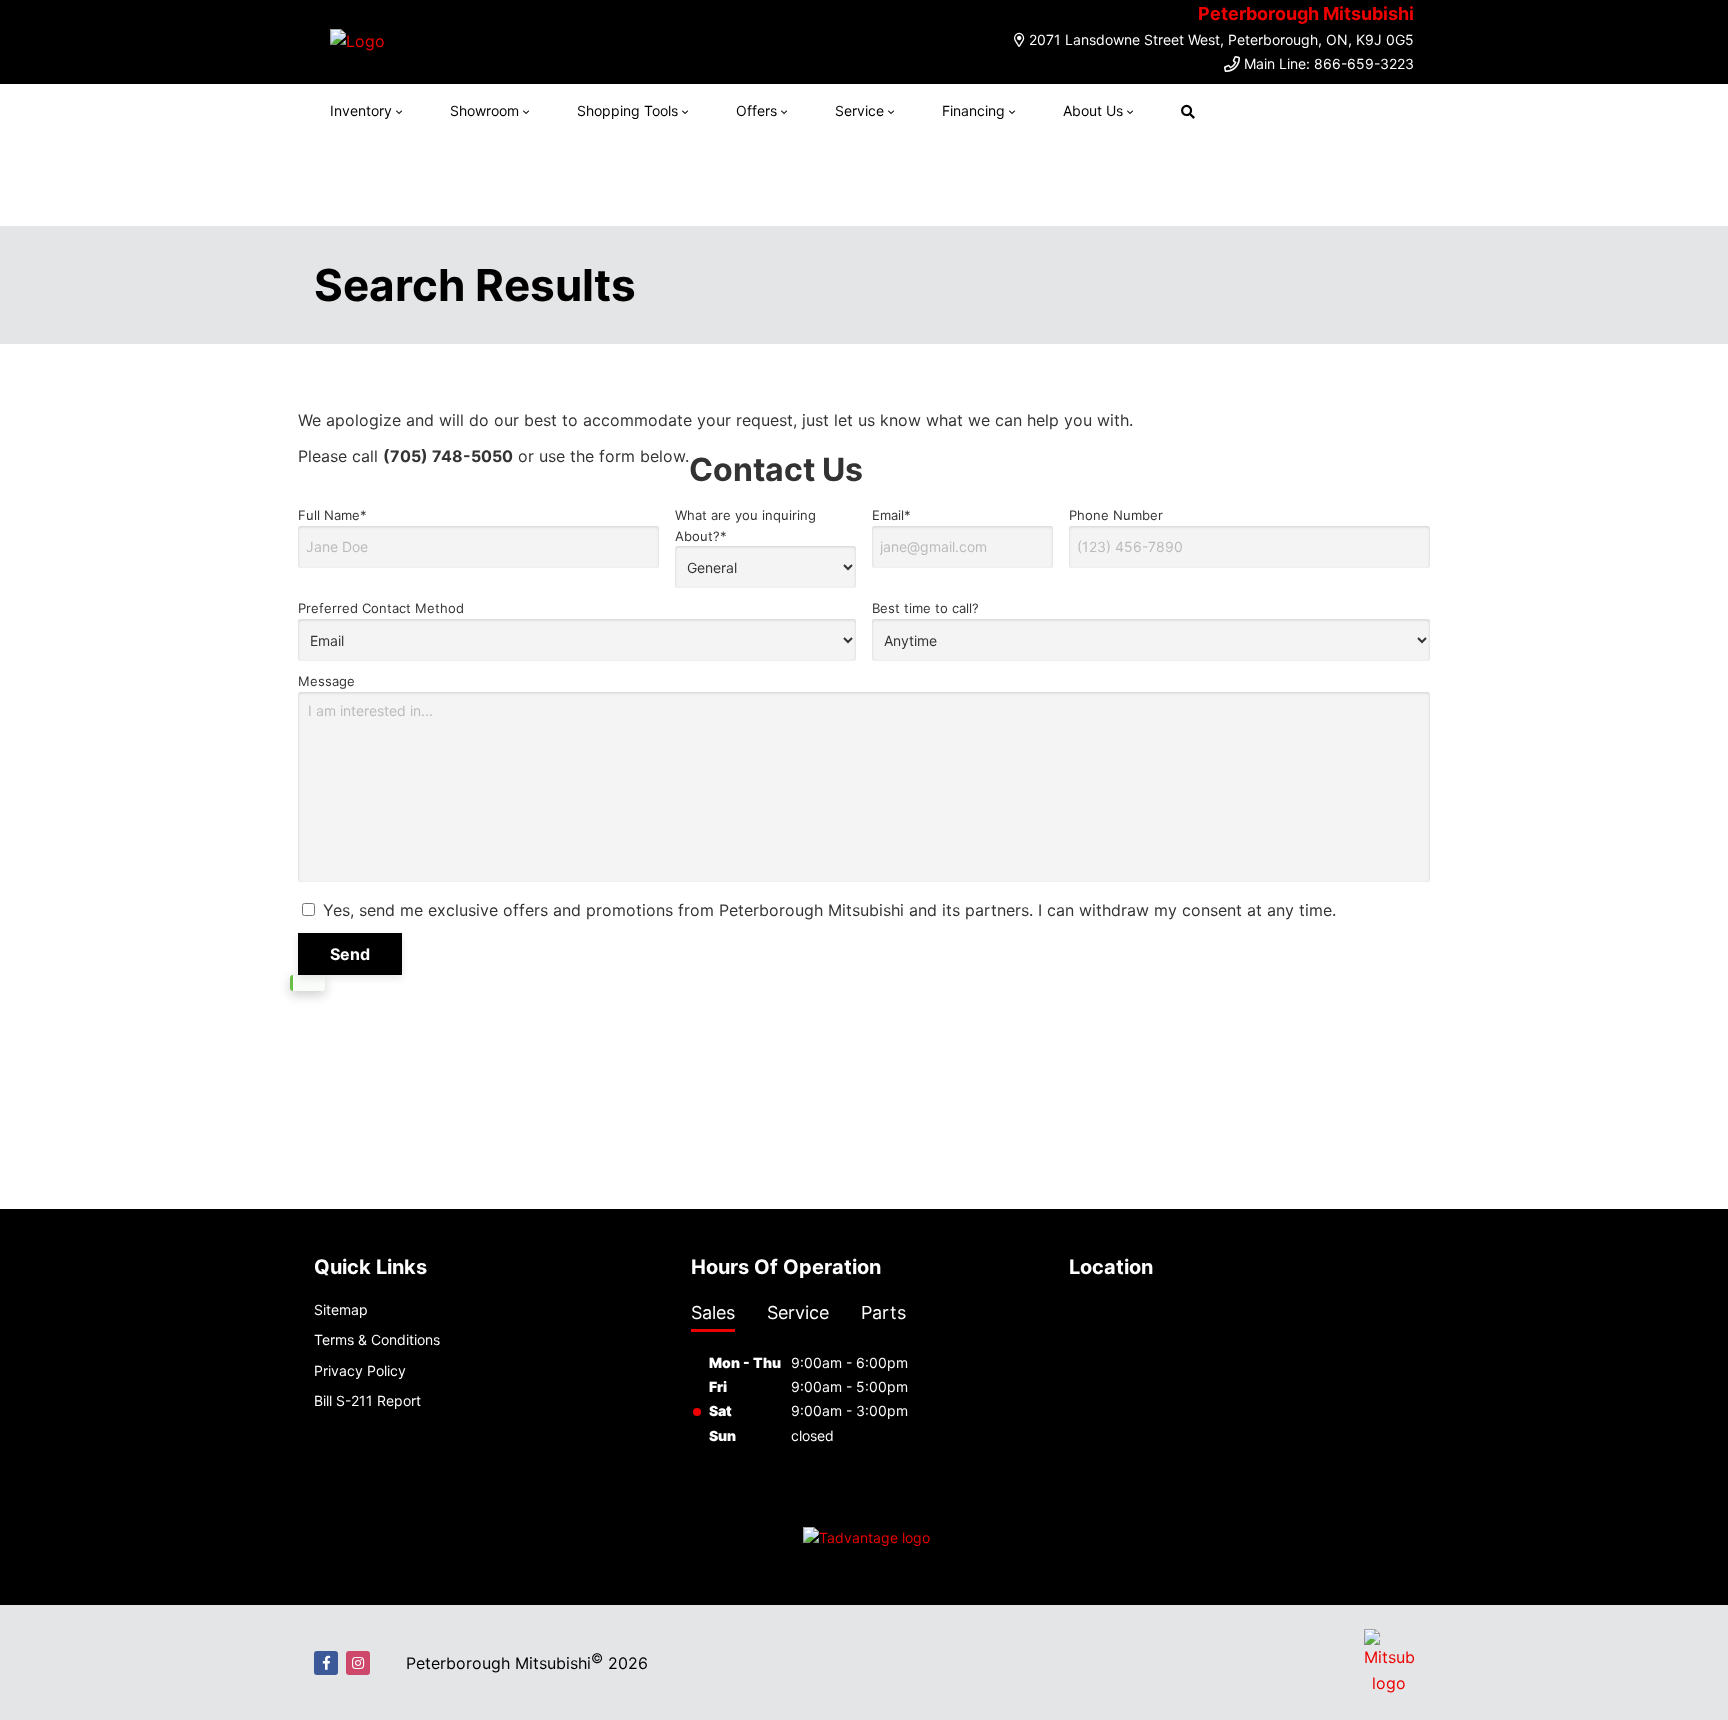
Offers (756, 110)
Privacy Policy (360, 1370)
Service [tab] (798, 1312)
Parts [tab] (883, 1312)
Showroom (484, 110)
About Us (1093, 110)
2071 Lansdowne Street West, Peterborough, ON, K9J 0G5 (1221, 39)
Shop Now (1087, 182)
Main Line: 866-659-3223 (1329, 63)
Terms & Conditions (377, 1339)
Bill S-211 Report (367, 1400)
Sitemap (341, 1309)
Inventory (361, 110)
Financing (973, 110)
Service (859, 110)
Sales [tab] (713, 1312)
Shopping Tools (627, 110)
